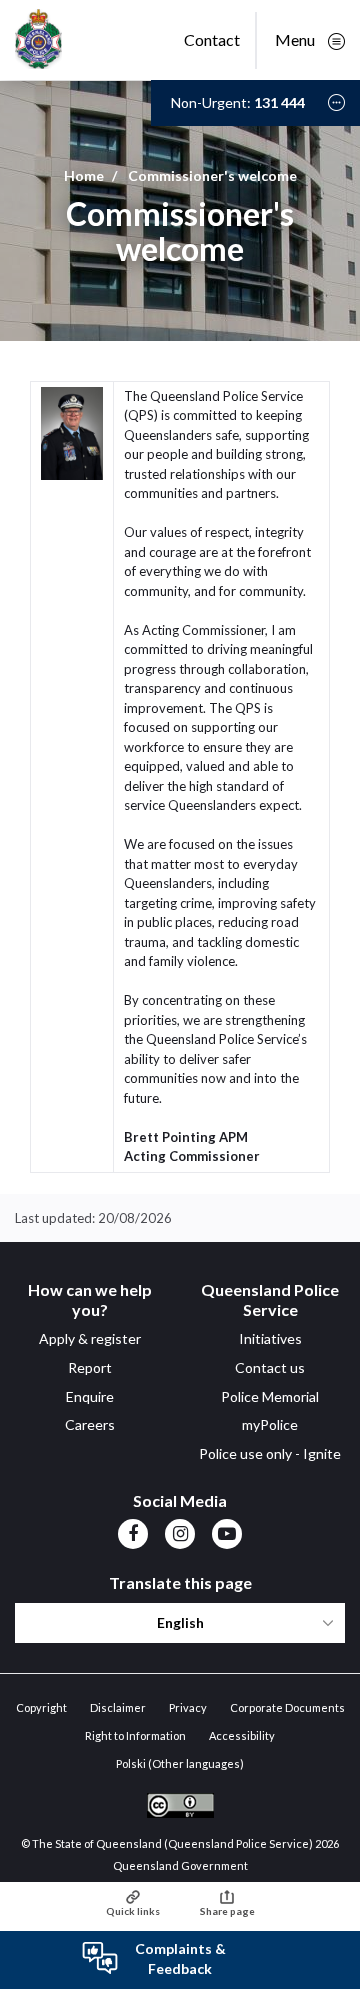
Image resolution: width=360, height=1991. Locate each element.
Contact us (270, 1367)
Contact (212, 39)
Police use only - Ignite (270, 1453)
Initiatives (270, 1338)
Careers (90, 1424)
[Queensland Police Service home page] (38, 40)
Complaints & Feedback (180, 1958)
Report (90, 1367)
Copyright (41, 1707)
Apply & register (90, 1338)
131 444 (279, 102)
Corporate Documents (287, 1707)
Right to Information (135, 1735)
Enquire (90, 1396)
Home (84, 175)
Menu (296, 39)
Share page (227, 1911)
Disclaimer (118, 1707)
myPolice (270, 1424)
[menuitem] (133, 1532)
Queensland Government (180, 1865)
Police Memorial (270, 1396)
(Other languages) (180, 1763)
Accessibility (242, 1735)
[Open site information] (336, 102)
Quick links (133, 1911)
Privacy (188, 1707)
